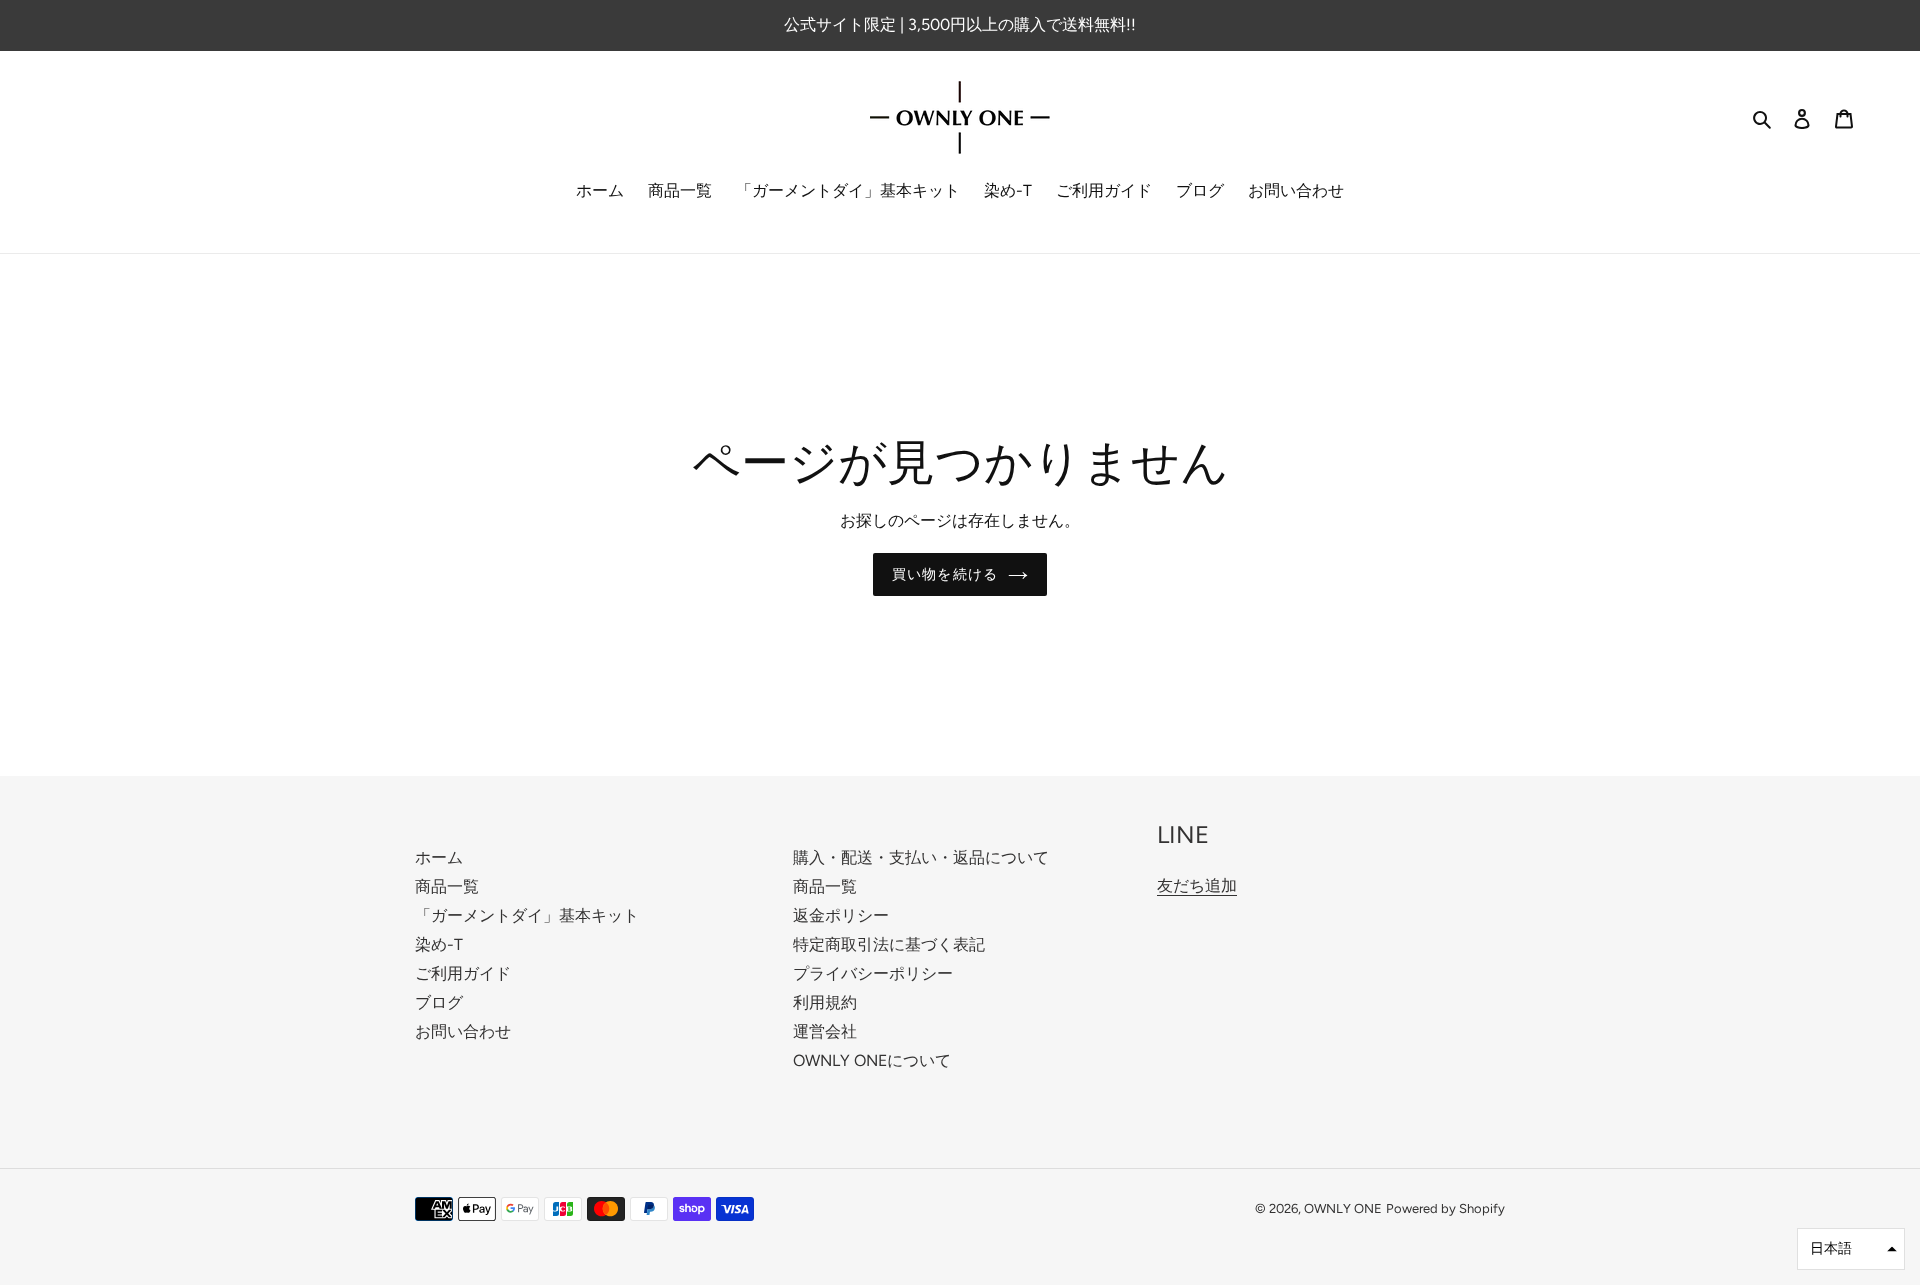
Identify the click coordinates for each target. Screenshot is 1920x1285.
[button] (1851, 1249)
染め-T (439, 944)
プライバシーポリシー (873, 973)
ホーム (439, 857)
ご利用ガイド (463, 973)
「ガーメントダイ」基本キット (527, 915)
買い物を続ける (945, 574)
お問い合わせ (463, 1031)
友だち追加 (1197, 885)
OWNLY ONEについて (872, 1060)
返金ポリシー (841, 915)
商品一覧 (447, 886)
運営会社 (825, 1031)
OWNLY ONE (1343, 1208)
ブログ (439, 1002)
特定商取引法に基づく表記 (889, 944)
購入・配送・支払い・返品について (921, 857)
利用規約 (825, 1002)
